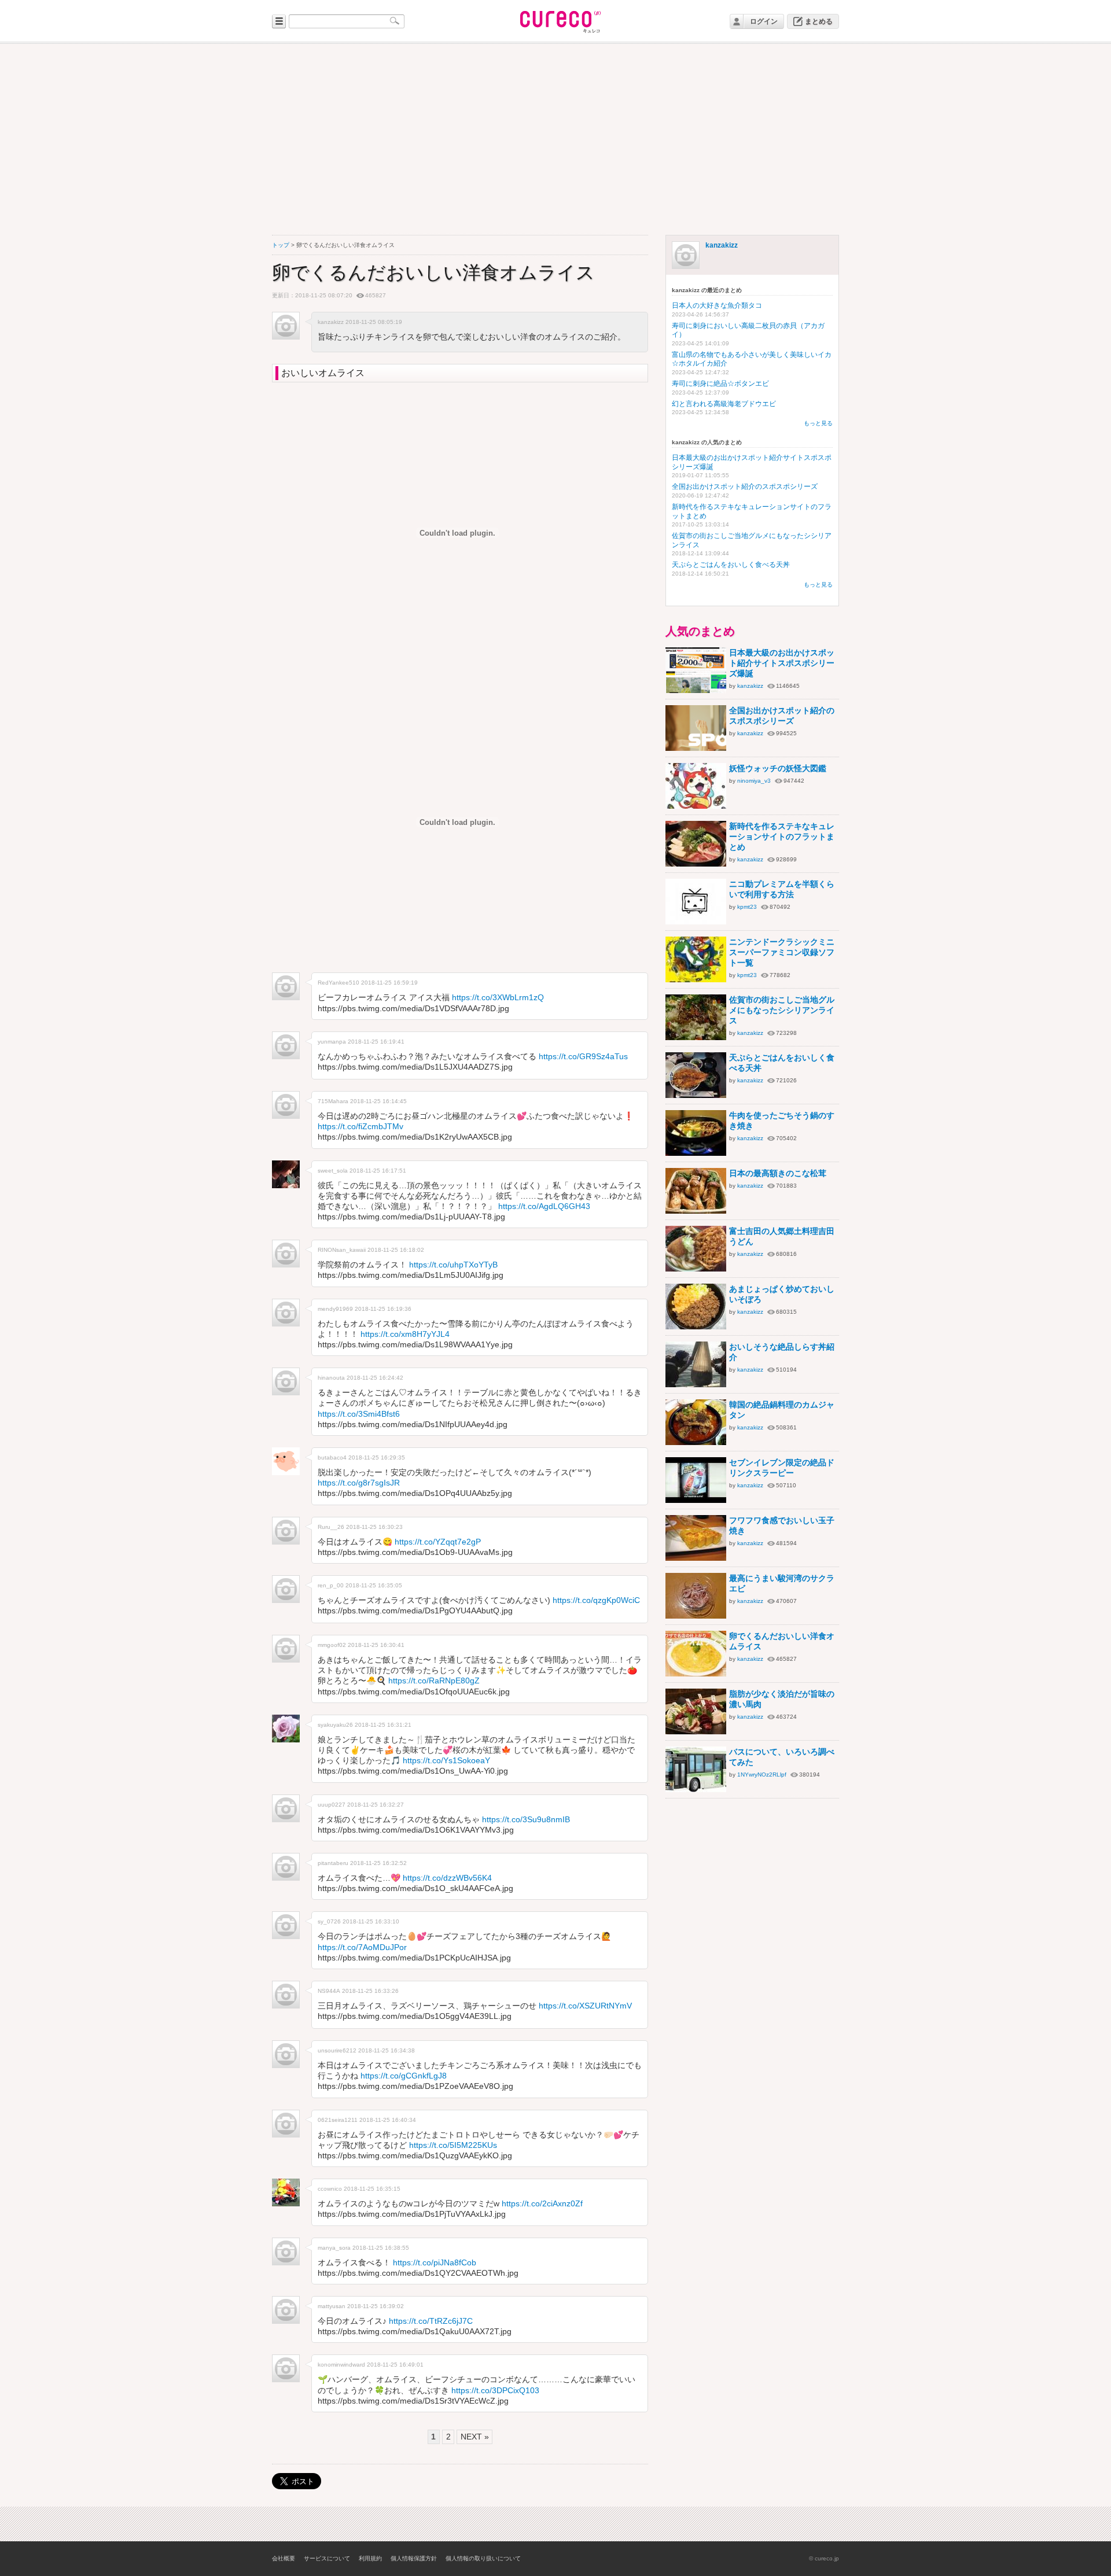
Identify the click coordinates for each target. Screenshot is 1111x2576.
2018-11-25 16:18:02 (396, 1250)
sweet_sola (333, 1171)
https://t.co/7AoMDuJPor (362, 1947)
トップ (281, 245)
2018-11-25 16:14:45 (378, 1101)
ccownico (330, 2189)
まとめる (819, 21)
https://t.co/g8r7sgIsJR (359, 1483)
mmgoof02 (332, 1645)
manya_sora (334, 2248)
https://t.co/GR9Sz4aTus (583, 1056)
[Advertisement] (555, 139)
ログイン (764, 21)
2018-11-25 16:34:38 (387, 2050)
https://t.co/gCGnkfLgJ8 (404, 2076)
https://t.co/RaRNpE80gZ (434, 1681)
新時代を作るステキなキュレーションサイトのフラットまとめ (782, 836)
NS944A (329, 1991)
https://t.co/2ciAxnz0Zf (542, 2203)
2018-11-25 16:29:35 (377, 1457)
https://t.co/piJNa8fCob (435, 2262)
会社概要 (284, 2558)
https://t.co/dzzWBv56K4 (447, 1878)
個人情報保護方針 (414, 2558)
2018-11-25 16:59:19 (389, 983)
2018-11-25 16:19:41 (376, 1042)
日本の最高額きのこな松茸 (778, 1173)
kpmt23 (747, 907)
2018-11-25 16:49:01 (395, 2365)
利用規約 (370, 2558)
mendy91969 (335, 1309)
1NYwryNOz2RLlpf (762, 1775)
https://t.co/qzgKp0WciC (596, 1600)
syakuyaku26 (335, 1725)
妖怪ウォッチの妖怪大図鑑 (778, 768)
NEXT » (475, 2437)
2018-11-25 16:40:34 (388, 2120)
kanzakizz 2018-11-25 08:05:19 (360, 322)
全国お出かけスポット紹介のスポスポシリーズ (745, 487)
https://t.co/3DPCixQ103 (495, 2390)
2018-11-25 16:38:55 (381, 2248)
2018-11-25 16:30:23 (374, 1527)
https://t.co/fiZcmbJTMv (360, 1126)
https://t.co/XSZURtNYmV (585, 2006)
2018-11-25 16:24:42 (375, 1378)
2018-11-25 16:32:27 (376, 1805)
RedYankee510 (339, 983)
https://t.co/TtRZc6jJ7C (431, 2321)
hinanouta (331, 1378)
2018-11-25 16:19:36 (383, 1309)
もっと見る (818, 423)
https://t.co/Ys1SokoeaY (446, 1760)
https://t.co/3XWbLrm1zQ (498, 997)
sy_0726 (329, 1921)
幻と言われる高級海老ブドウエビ (724, 404)
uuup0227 (332, 1805)
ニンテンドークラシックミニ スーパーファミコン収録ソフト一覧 (782, 952)
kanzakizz (722, 245)
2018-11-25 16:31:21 (383, 1725)
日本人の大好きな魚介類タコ (717, 305)
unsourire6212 (337, 2050)
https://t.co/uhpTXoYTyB (453, 1265)
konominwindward (341, 2365)
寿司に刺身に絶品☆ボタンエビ (720, 384)
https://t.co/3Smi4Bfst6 (359, 1414)
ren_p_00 (331, 1585)
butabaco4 (332, 1457)
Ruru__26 (331, 1527)
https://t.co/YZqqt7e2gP (438, 1542)
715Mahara (333, 1101)
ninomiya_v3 (754, 781)
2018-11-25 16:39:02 (376, 2306)
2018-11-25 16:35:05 (374, 1585)
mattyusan (332, 2306)
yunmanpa (332, 1042)
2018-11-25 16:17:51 (378, 1171)
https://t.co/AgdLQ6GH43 (544, 1206)
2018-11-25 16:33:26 (370, 1991)
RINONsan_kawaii (342, 1250)
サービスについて (327, 2558)
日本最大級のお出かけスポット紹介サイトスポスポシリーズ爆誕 (782, 663)
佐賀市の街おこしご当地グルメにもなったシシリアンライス (782, 1010)
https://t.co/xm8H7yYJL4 (405, 1334)
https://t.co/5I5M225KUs (453, 2145)
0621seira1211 (338, 2120)
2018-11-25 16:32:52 (378, 1863)
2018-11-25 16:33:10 (371, 1921)
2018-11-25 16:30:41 (376, 1645)
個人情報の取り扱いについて (483, 2558)
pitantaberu (333, 1863)
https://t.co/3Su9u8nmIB (526, 1819)
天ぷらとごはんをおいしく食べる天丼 (731, 565)
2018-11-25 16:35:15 (372, 2189)
